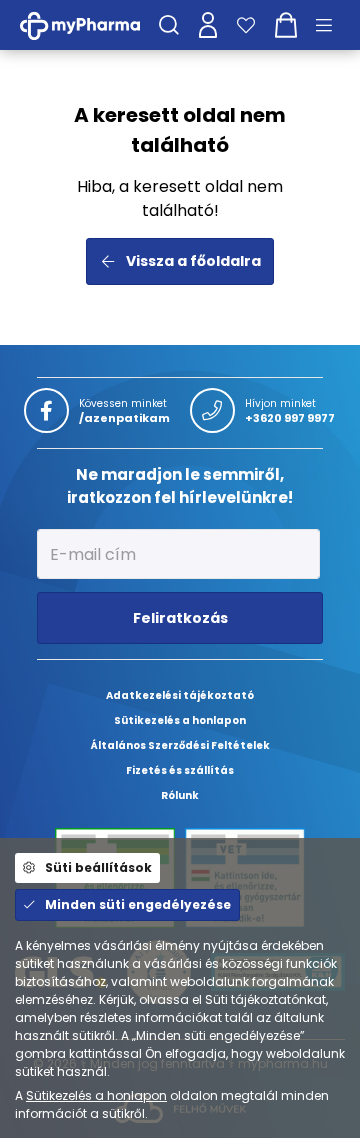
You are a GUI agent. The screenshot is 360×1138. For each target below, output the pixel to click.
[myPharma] (95, 24)
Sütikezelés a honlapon (96, 1095)
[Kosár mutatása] (286, 25)
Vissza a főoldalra (193, 261)
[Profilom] (208, 25)
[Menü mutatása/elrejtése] (331, 25)
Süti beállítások (98, 867)
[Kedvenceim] (246, 25)
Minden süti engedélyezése (138, 904)
